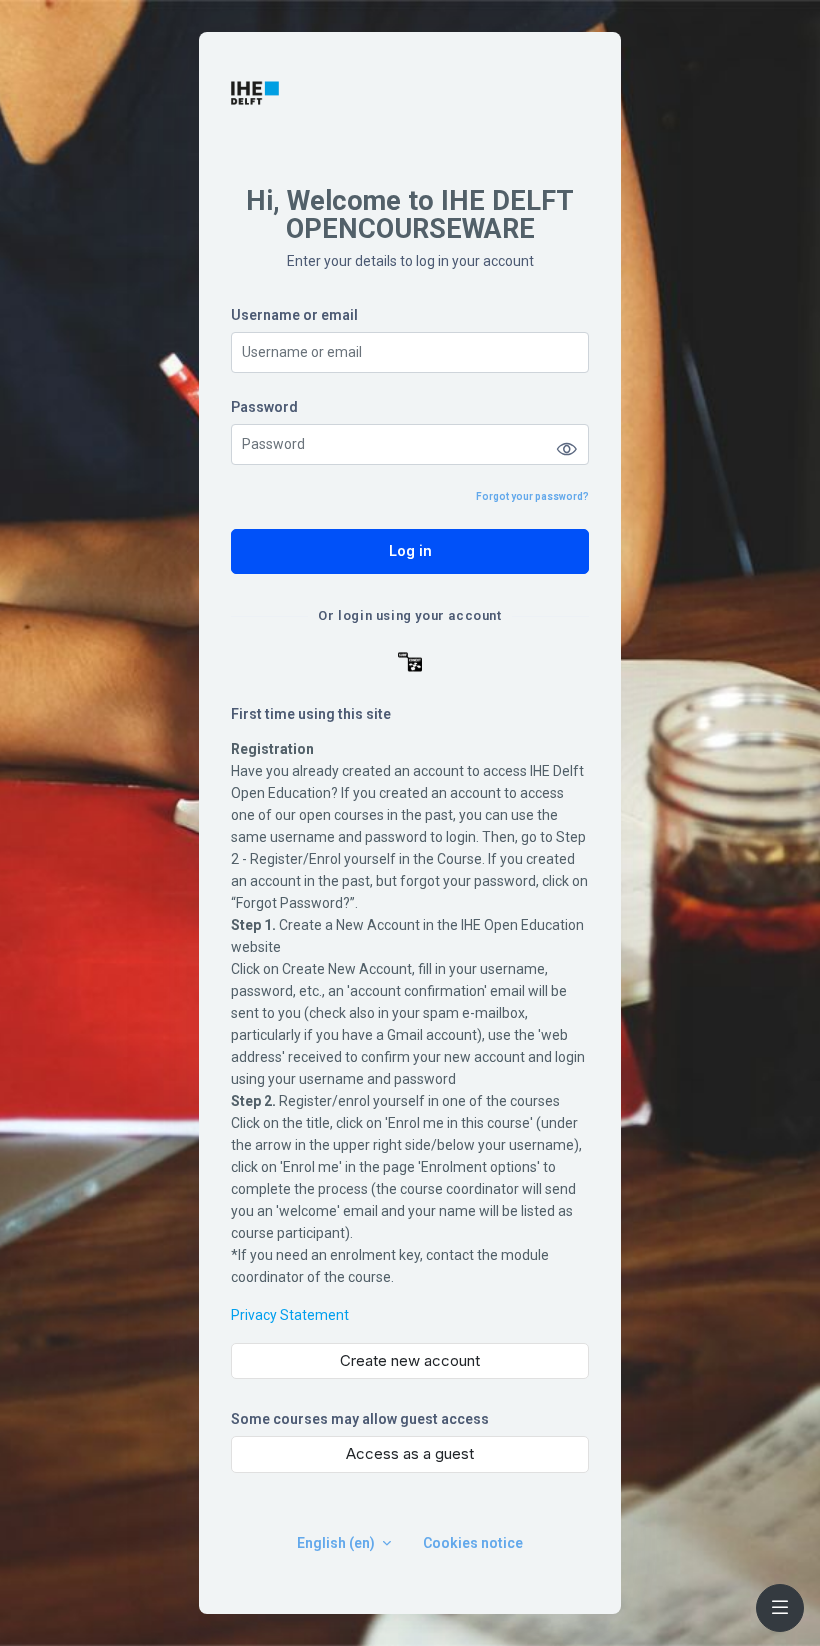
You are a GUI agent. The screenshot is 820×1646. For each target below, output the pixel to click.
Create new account (410, 1360)
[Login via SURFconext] (410, 662)
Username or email (294, 315)
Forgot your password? (532, 496)
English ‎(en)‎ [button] (337, 1543)
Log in (410, 550)
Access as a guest (410, 1453)
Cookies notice (473, 1543)
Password (264, 407)
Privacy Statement (290, 1315)
